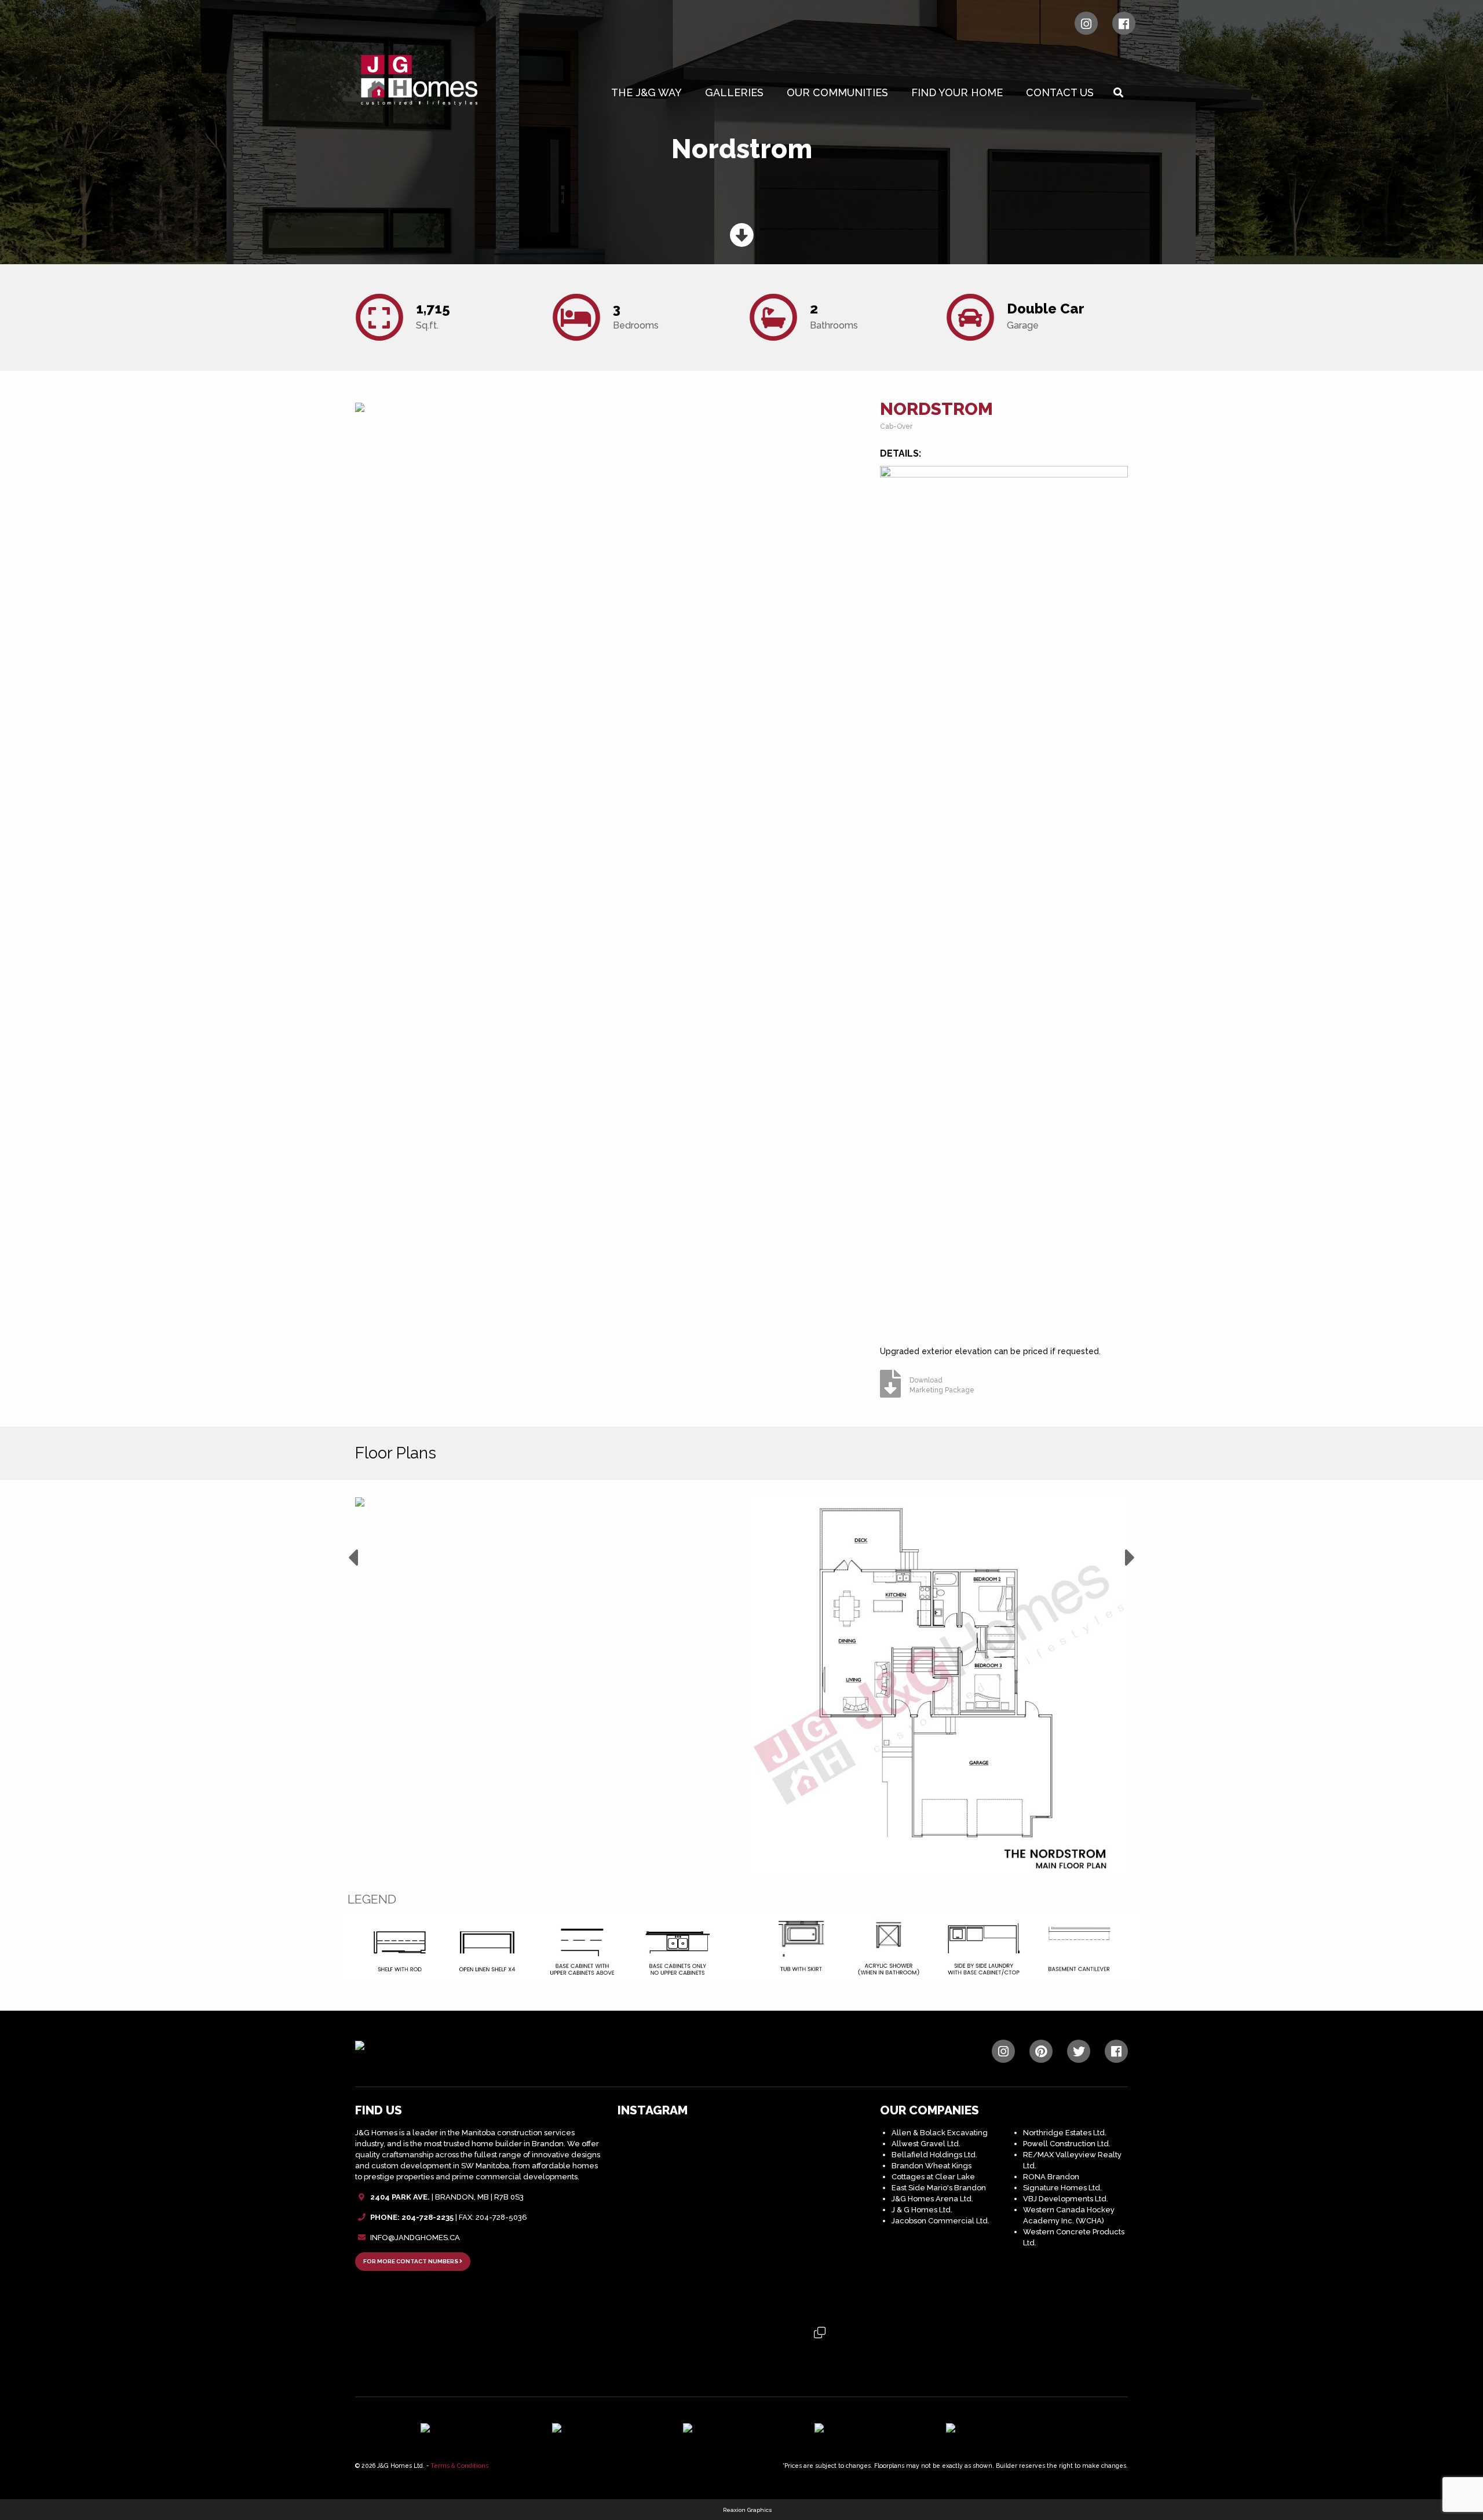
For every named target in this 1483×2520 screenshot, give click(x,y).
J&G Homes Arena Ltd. (932, 2199)
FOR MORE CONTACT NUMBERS (411, 2261)
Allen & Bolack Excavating (940, 2133)
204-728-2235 (428, 2217)
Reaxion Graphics (748, 2510)
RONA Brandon (1051, 2177)
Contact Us (1060, 92)
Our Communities (837, 92)
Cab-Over (896, 426)
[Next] (1130, 1558)
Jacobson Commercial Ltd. (940, 2221)
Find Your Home (957, 92)
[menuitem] (649, 93)
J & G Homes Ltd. (922, 2210)
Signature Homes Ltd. (1062, 2188)
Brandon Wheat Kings (932, 2166)
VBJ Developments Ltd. (1066, 2199)
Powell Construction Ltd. (1067, 2144)
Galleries (734, 92)
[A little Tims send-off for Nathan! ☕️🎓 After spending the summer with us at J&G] (741, 2222)
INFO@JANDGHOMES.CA (415, 2238)
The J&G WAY (646, 92)
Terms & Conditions (459, 2466)
